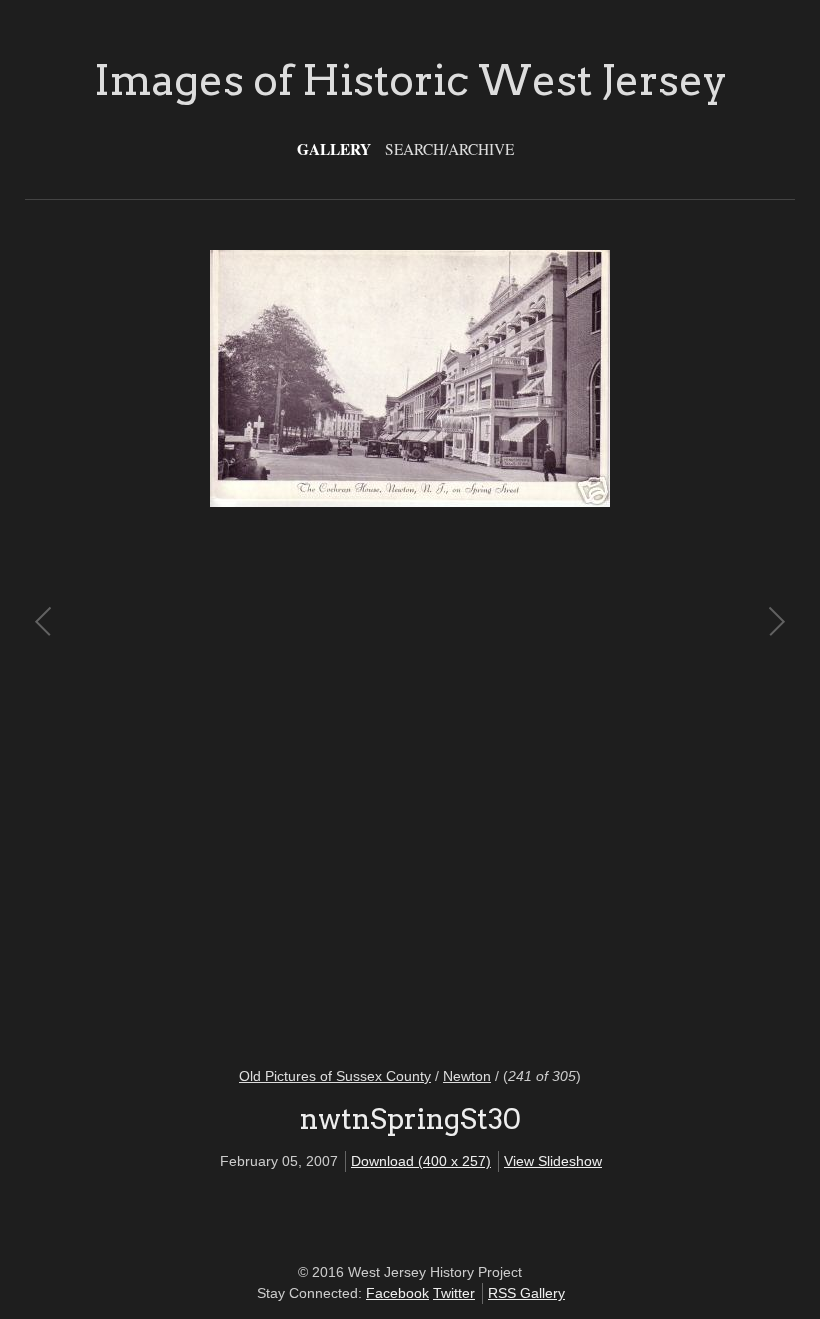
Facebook (397, 1293)
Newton (467, 1076)
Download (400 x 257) (421, 1161)
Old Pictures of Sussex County (335, 1076)
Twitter (454, 1293)
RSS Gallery (526, 1293)
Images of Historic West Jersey (410, 80)
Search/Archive (449, 149)
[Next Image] (592, 645)
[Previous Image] (227, 645)
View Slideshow (553, 1161)
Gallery (334, 149)
